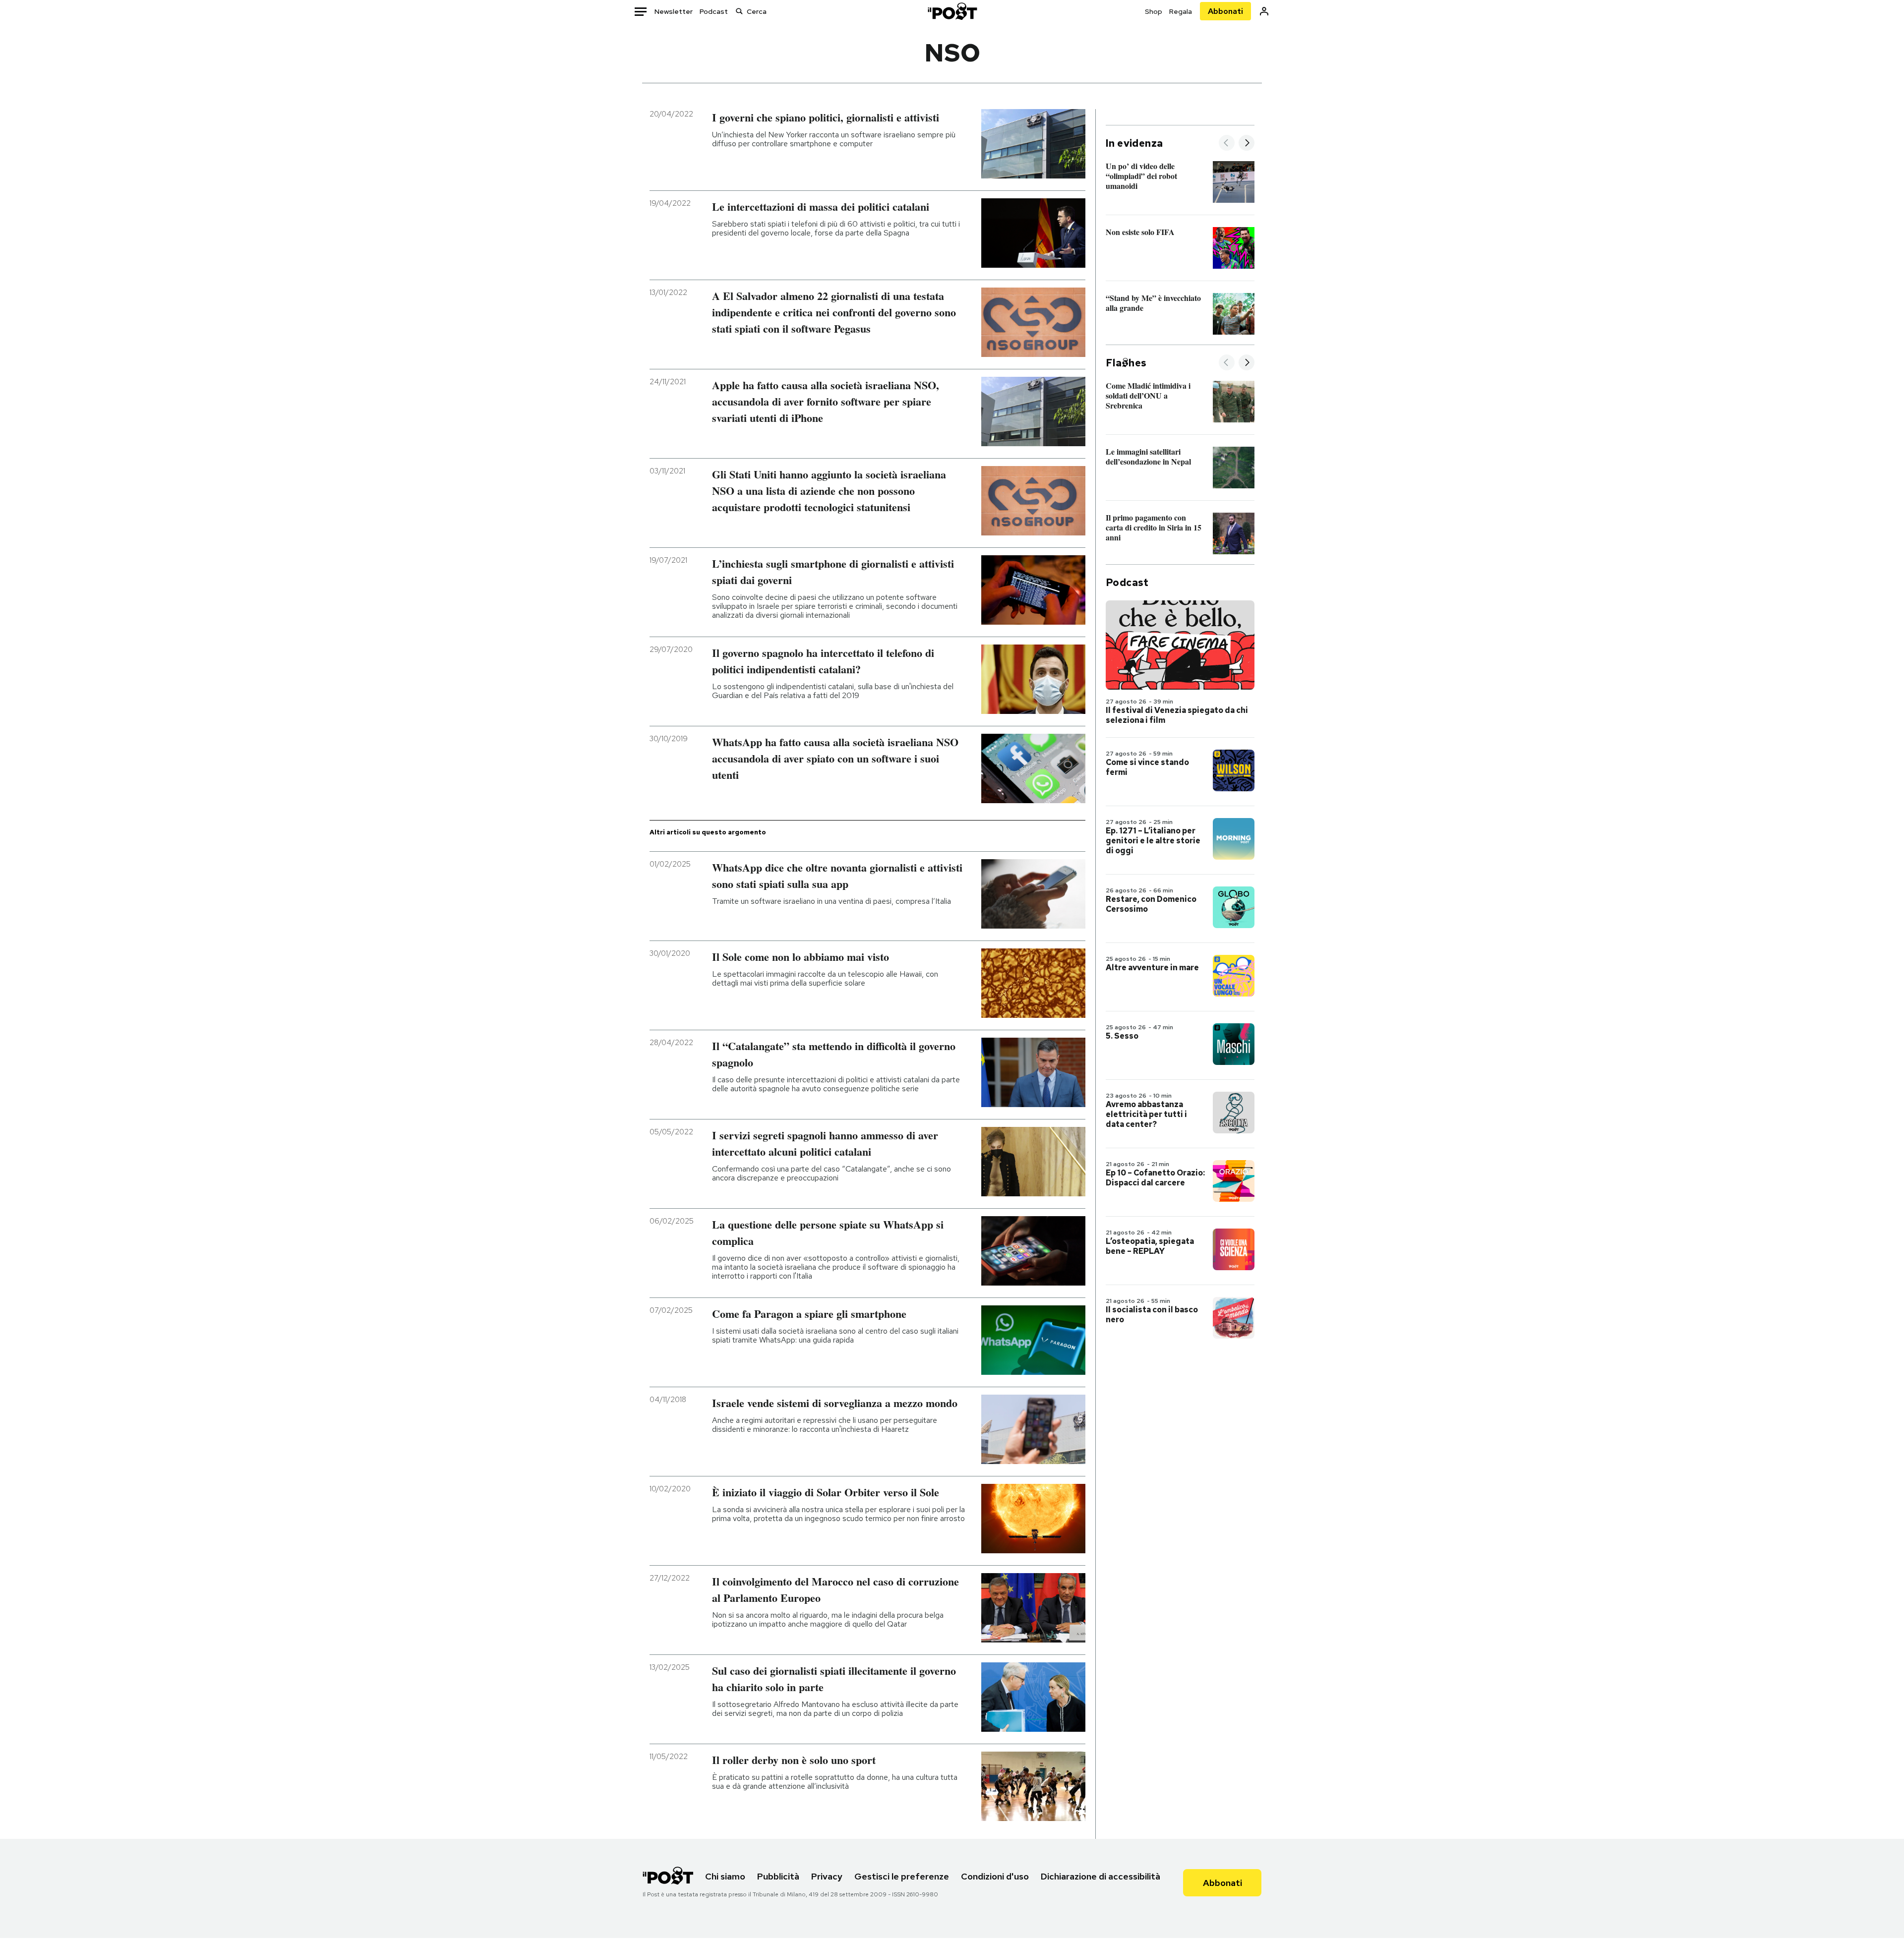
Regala (1181, 11)
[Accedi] (1264, 11)
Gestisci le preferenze (902, 1876)
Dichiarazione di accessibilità (1101, 1876)
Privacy (827, 1876)
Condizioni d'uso (995, 1876)
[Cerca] (739, 11)
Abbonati (1225, 11)
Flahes (1126, 363)
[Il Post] (952, 11)
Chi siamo (725, 1876)
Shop (1154, 11)
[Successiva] (1247, 144)
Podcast (714, 11)
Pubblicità (778, 1876)
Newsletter (674, 11)
